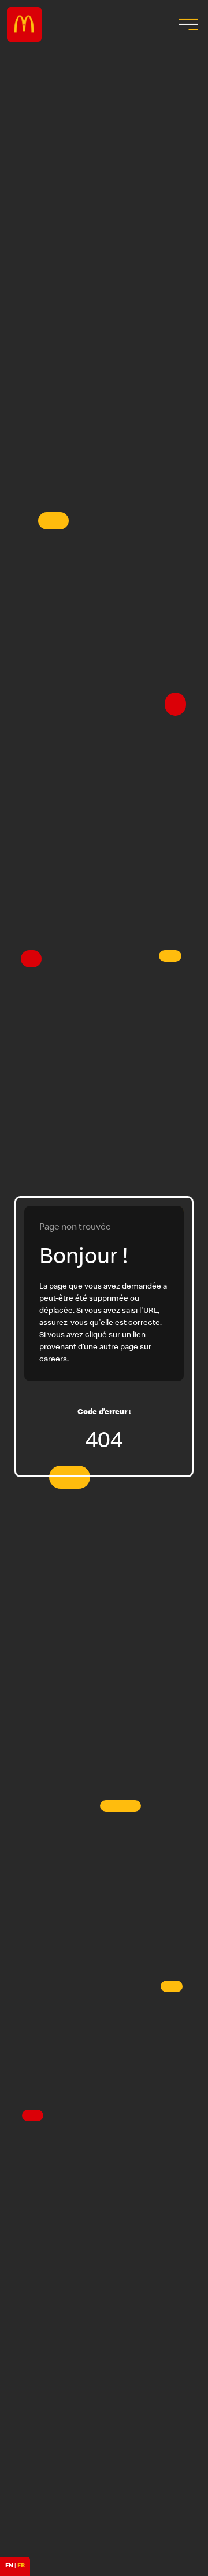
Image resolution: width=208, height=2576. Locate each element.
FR (21, 2566)
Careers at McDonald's (24, 24)
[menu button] (187, 24)
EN (9, 2566)
